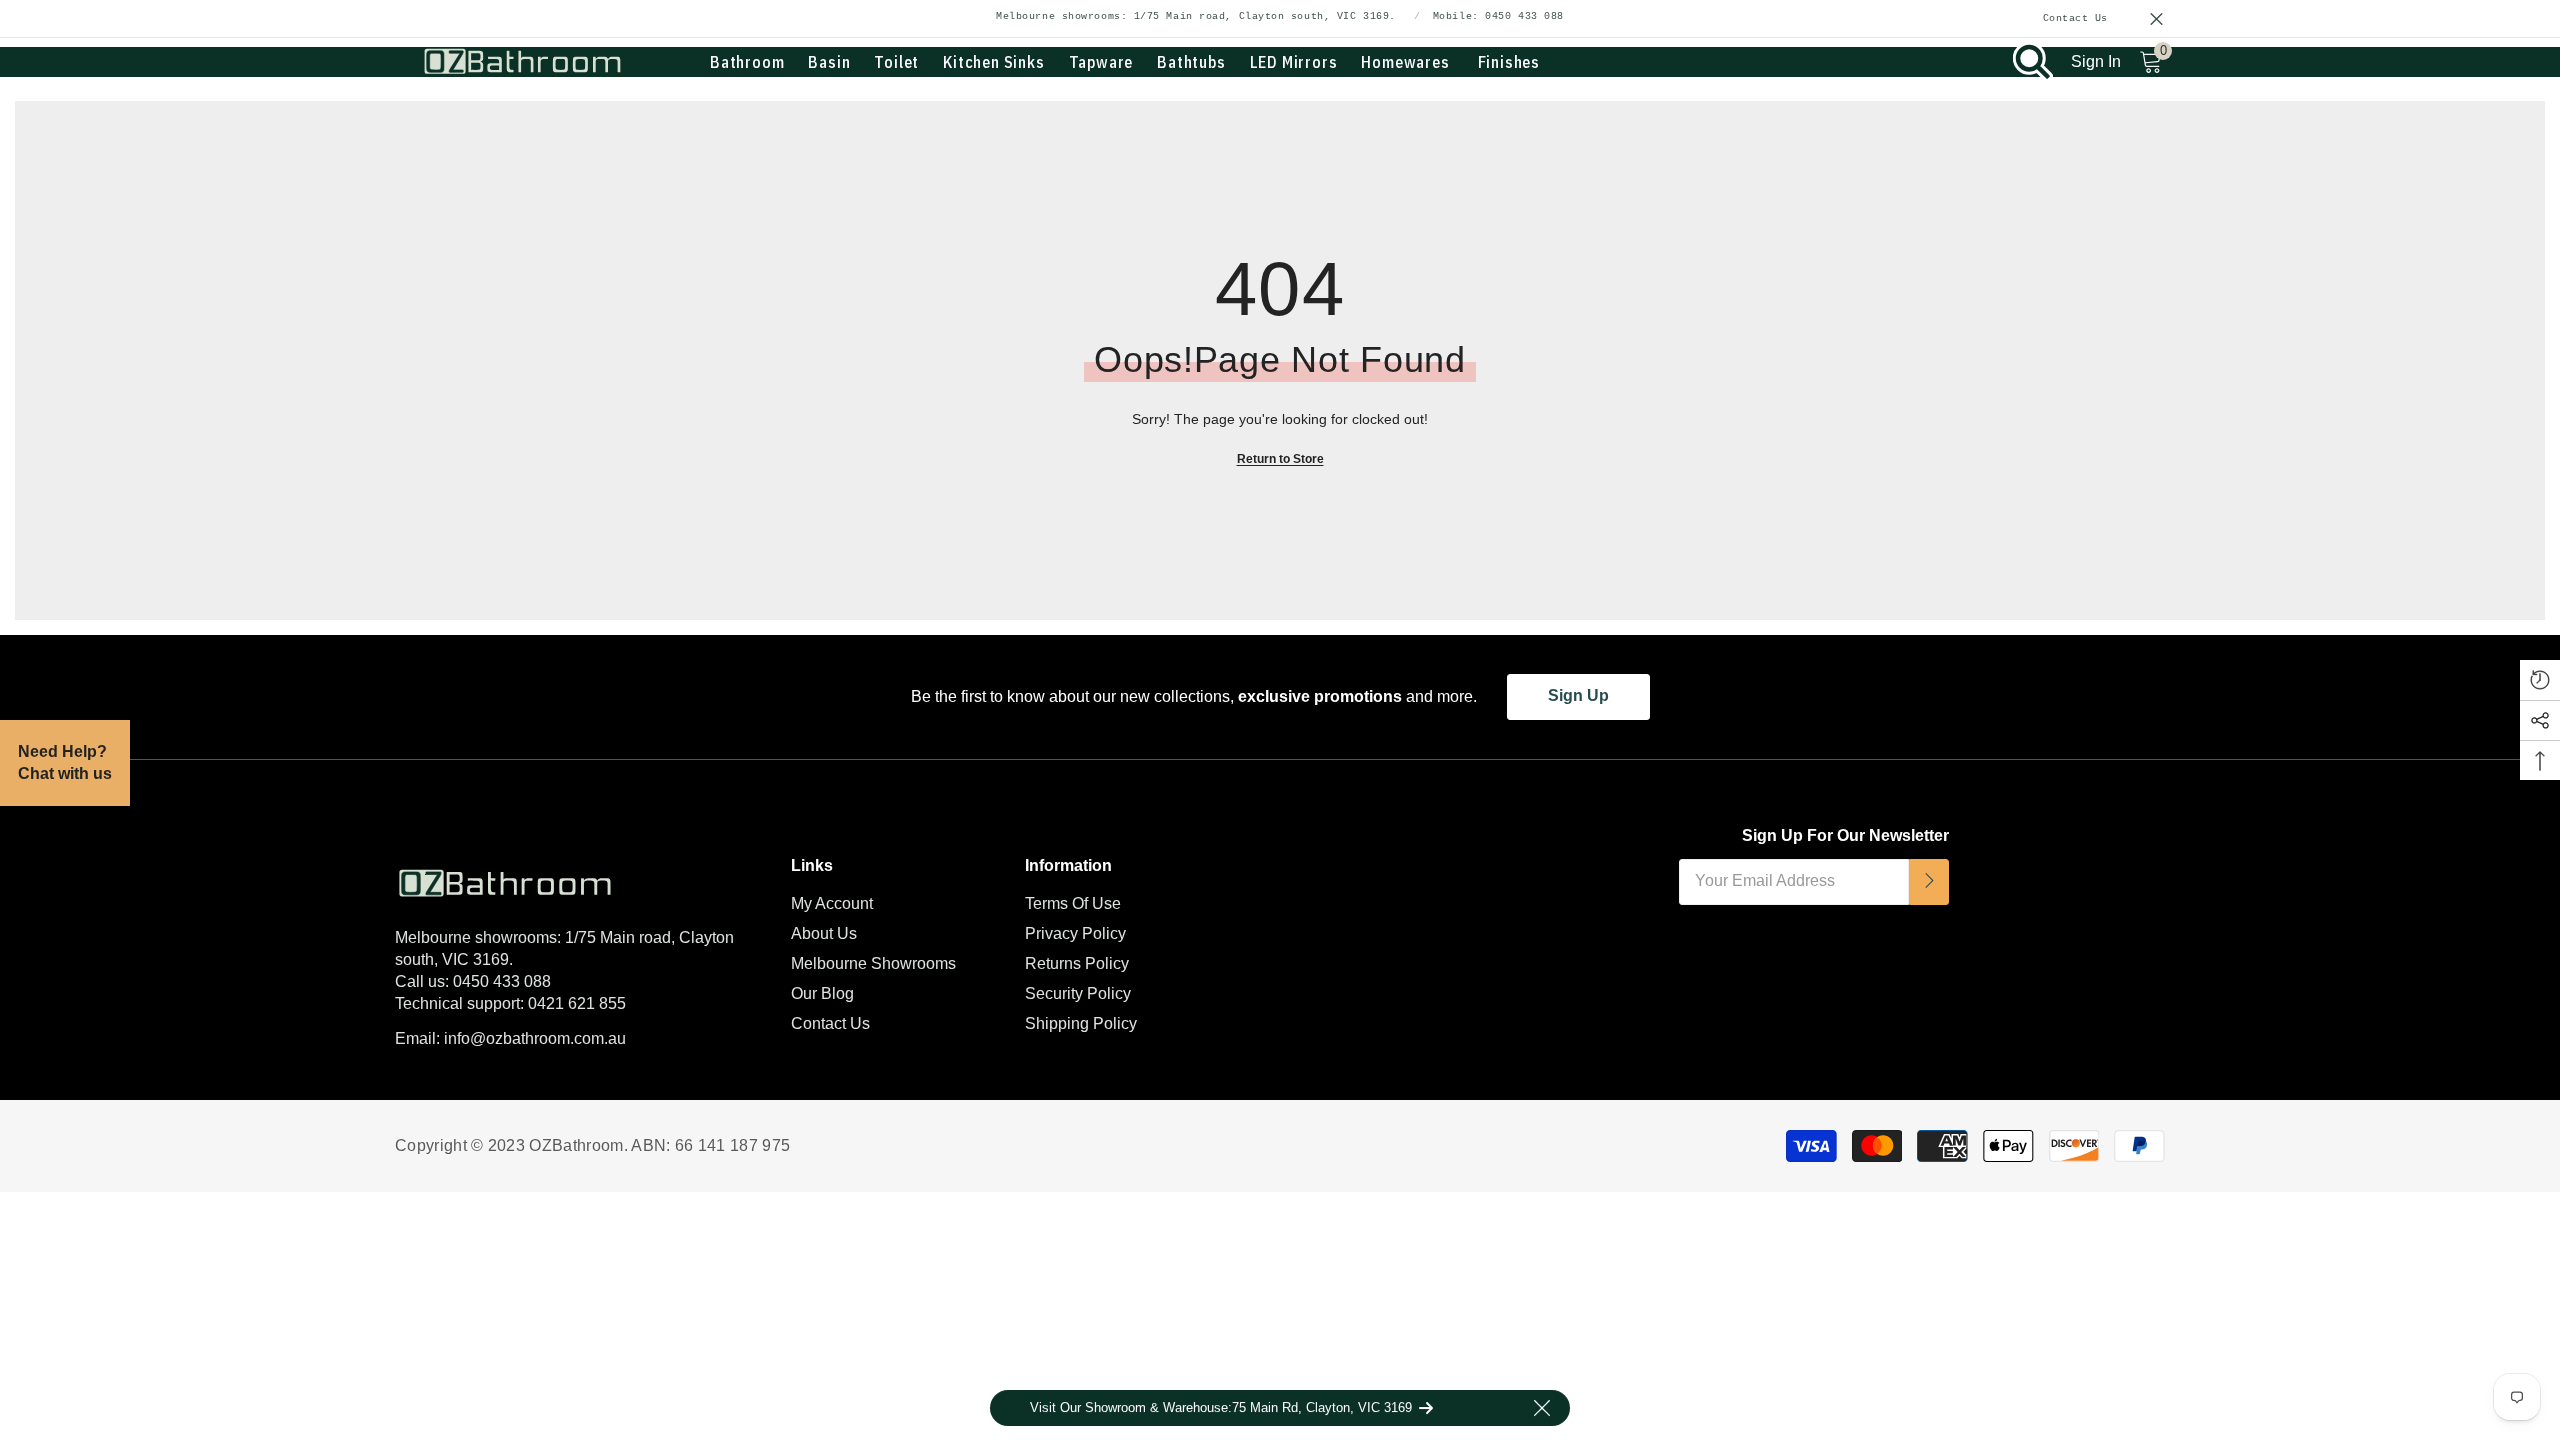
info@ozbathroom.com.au (535, 1038)
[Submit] (1929, 882)
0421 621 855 (577, 1003)
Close (2156, 19)
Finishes (1509, 62)
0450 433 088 (502, 981)
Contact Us (2076, 19)
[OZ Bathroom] (578, 878)
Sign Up (1578, 695)
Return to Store (1280, 459)
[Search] (2033, 62)
